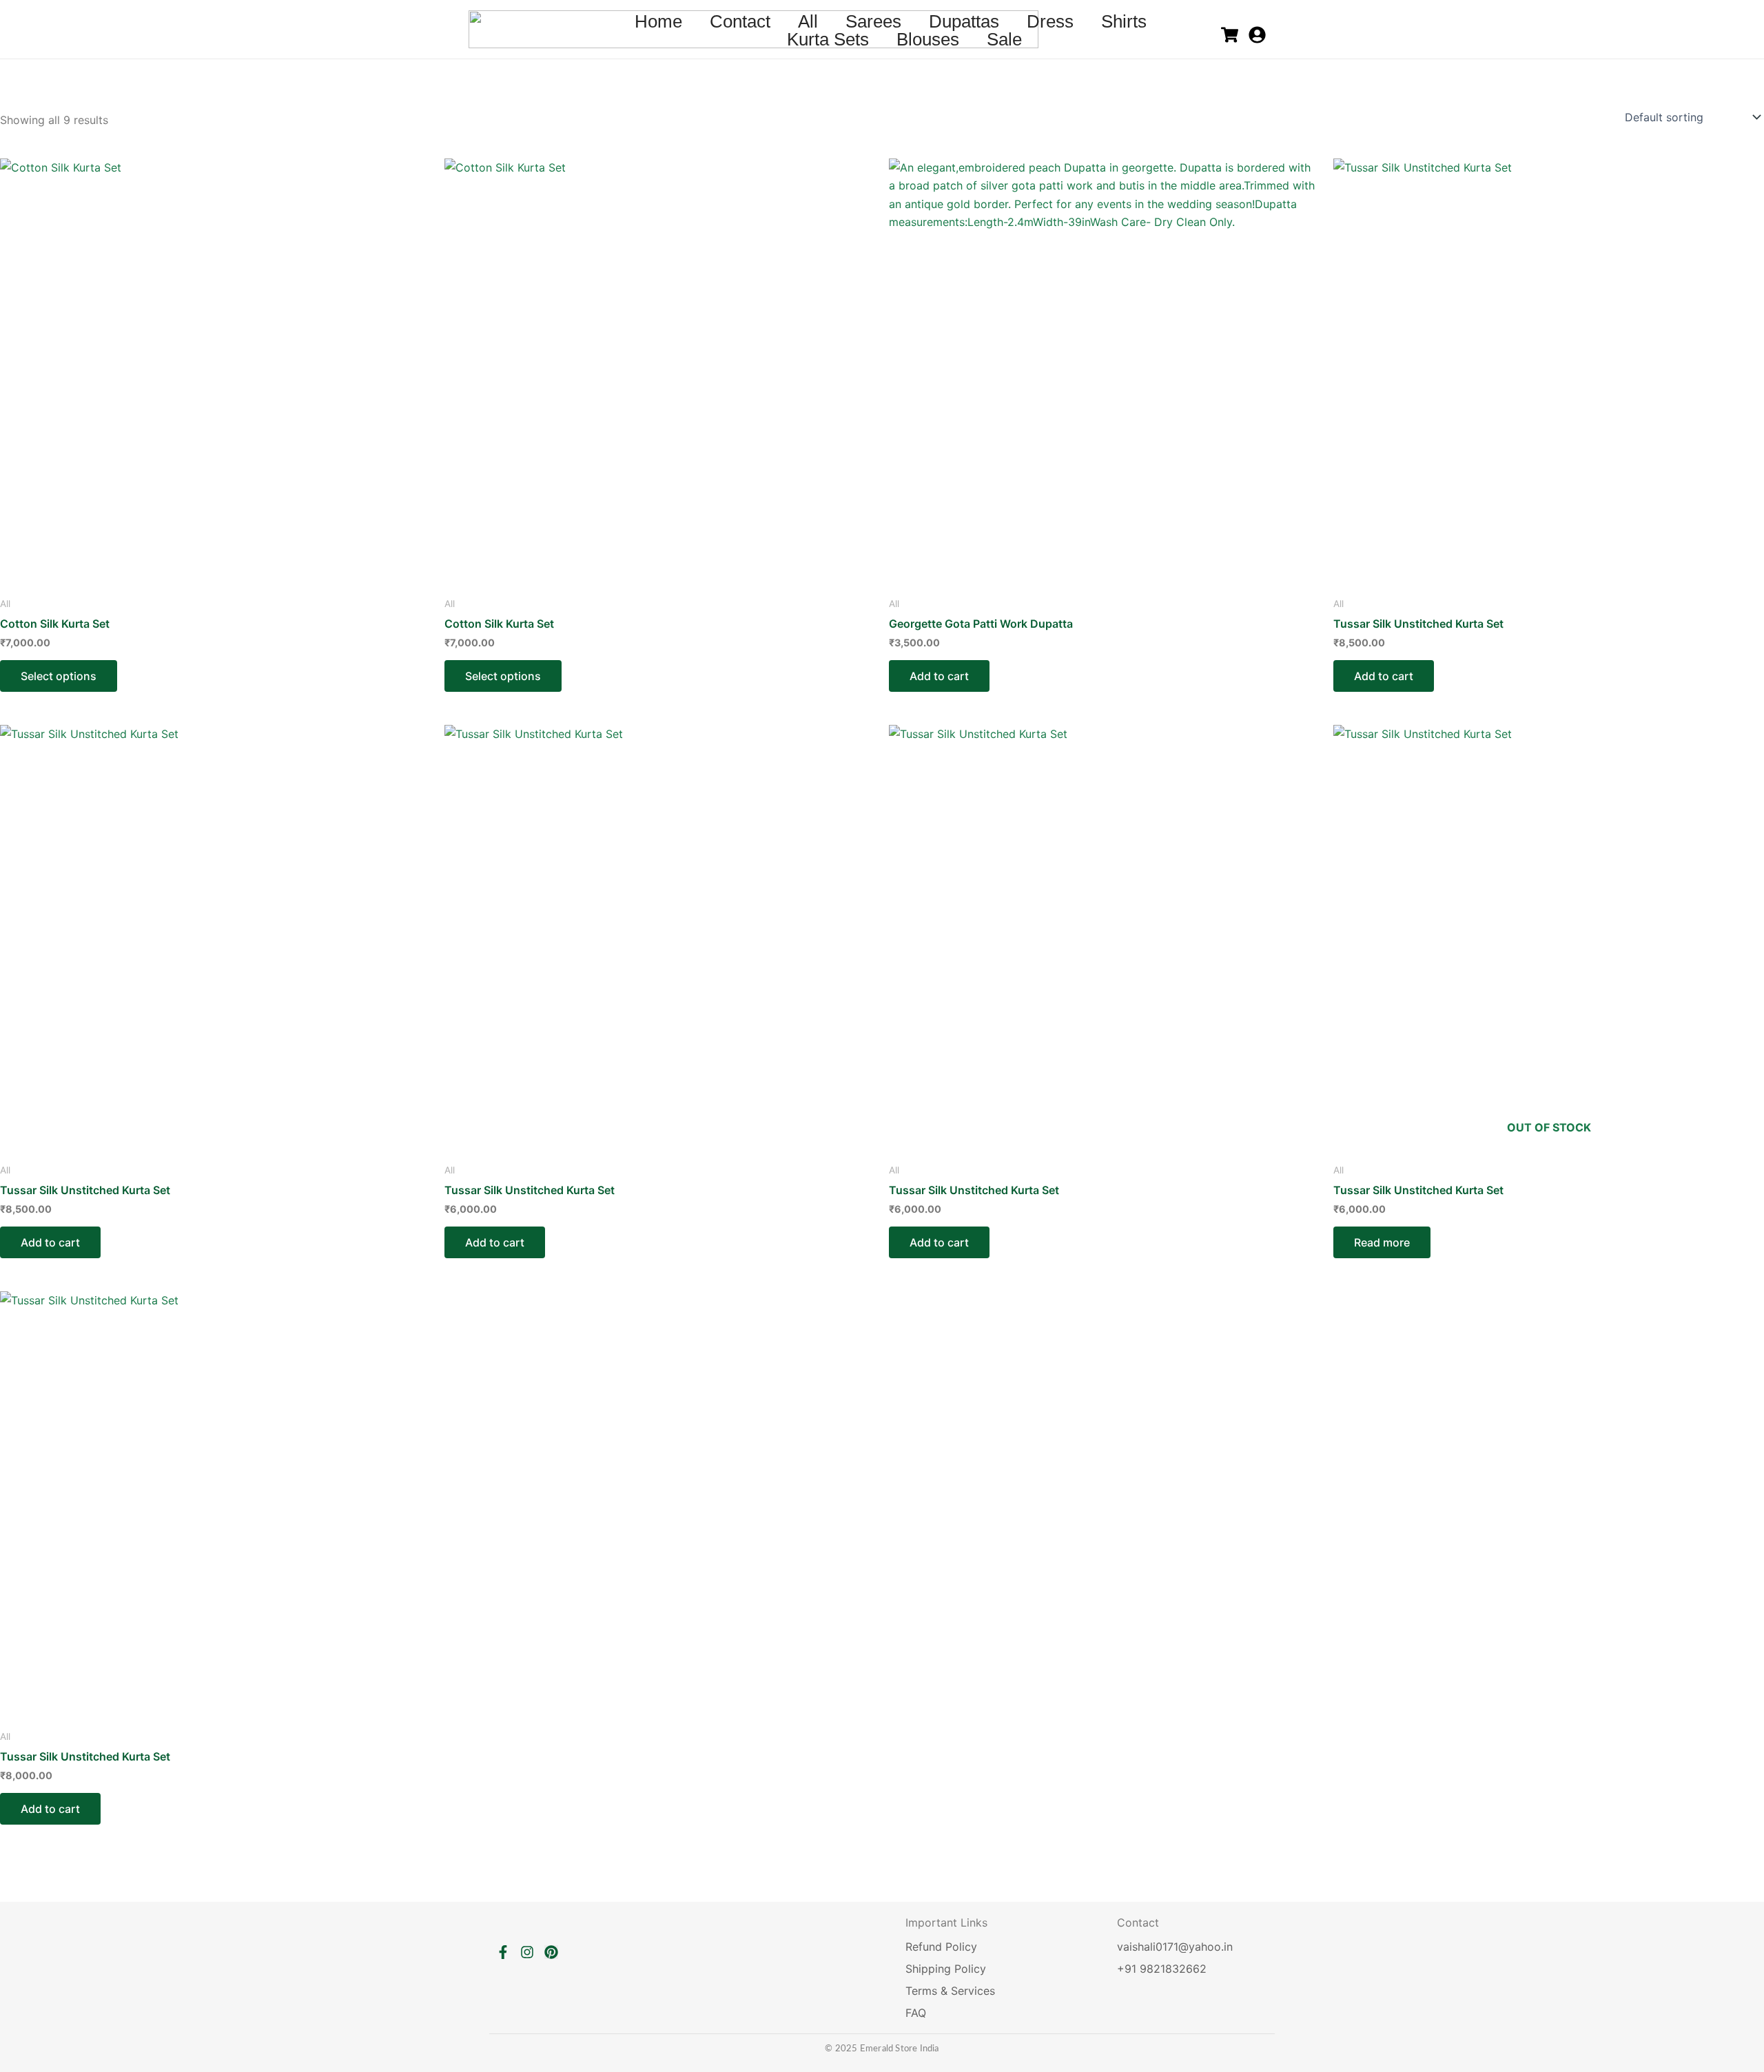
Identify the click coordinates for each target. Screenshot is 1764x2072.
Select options (59, 676)
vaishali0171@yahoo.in (1175, 1947)
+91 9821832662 (1162, 1969)
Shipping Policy (946, 1969)
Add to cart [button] (939, 676)
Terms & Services (950, 1991)
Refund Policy (941, 1947)
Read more (1382, 1242)
